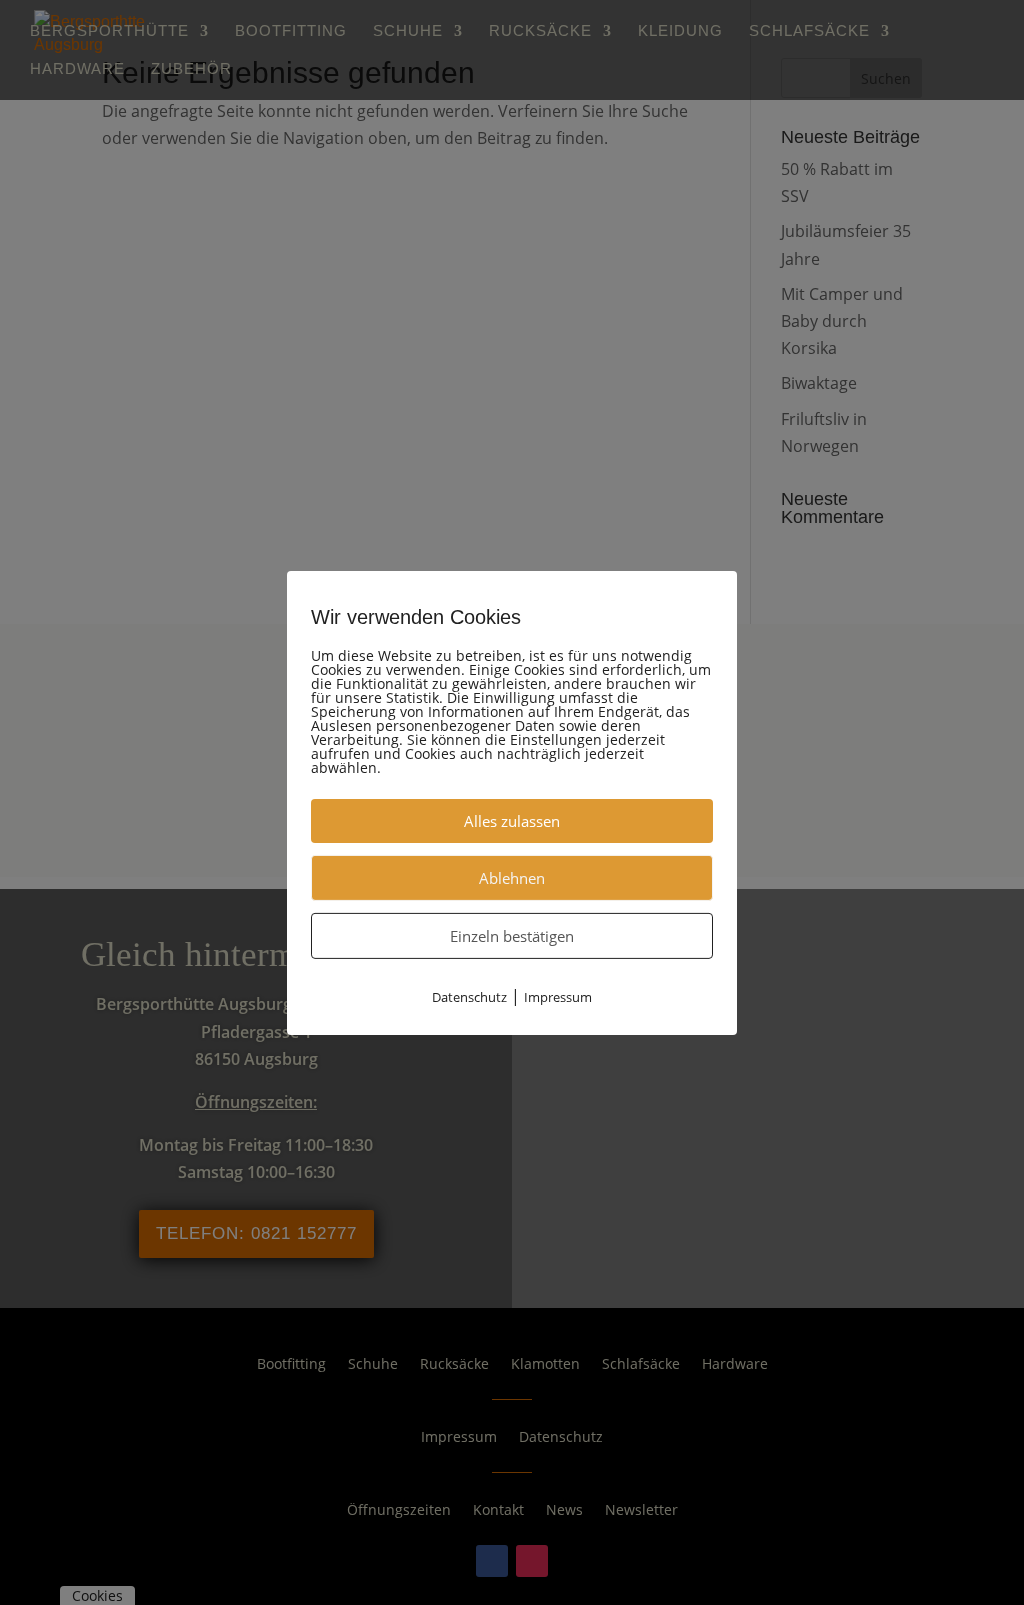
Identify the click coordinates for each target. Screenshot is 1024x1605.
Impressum (558, 996)
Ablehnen (512, 877)
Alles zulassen (512, 820)
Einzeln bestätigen (512, 935)
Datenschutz (469, 996)
